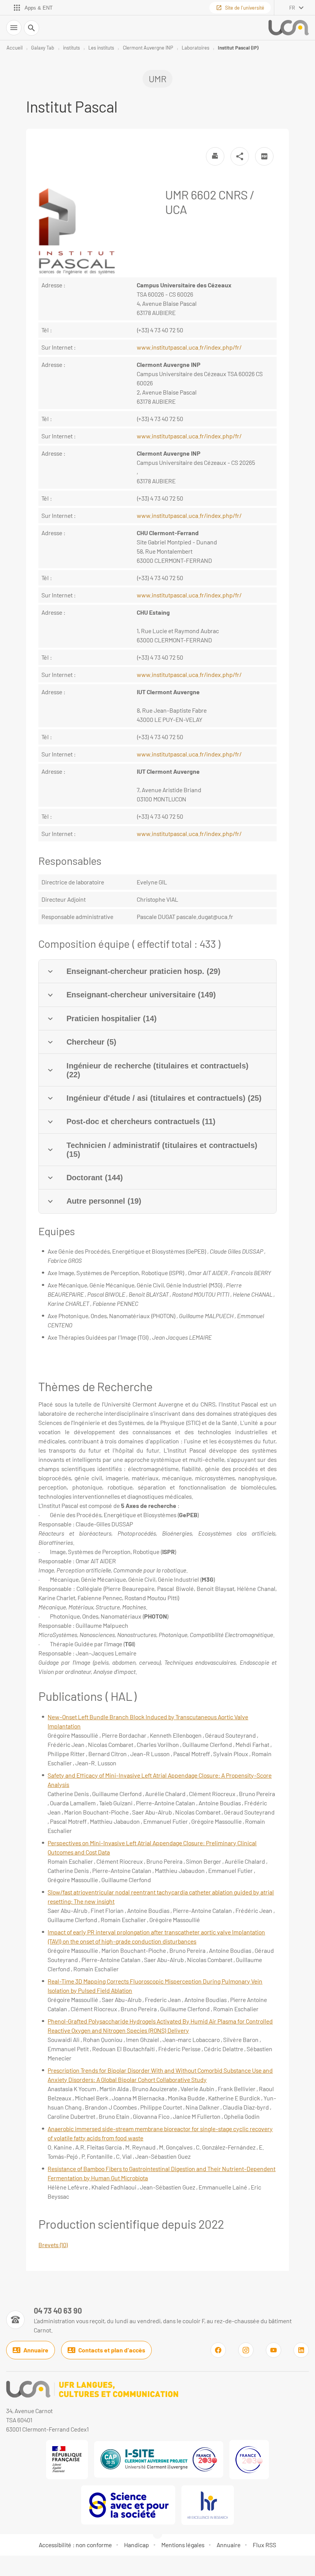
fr (292, 8)
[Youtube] (274, 2350)
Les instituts (101, 48)
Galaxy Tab (43, 48)
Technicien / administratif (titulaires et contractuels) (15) (162, 1150)
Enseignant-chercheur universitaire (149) (141, 995)
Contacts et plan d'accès (112, 2350)
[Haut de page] (11, 2565)
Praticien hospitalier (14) (112, 1018)
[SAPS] (128, 2505)
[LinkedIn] (301, 2350)
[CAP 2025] (159, 2459)
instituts (71, 48)
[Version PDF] (264, 156)
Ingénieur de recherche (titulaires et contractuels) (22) (157, 1070)
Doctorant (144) (95, 1178)
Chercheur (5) (91, 1042)
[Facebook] (218, 2350)
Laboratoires (196, 48)
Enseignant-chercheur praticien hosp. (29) (143, 971)
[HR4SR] (208, 2505)
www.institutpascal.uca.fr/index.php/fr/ (189, 347)
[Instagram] (246, 2350)
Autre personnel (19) (104, 1201)
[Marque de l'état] (67, 2460)
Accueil (15, 48)
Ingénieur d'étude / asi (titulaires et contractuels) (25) (164, 1098)
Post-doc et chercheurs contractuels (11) (141, 1121)
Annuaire (36, 2350)
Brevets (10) (53, 2245)
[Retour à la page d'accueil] (289, 28)
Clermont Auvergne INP (148, 48)
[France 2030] (249, 2460)
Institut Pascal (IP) (238, 48)
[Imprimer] (215, 156)
